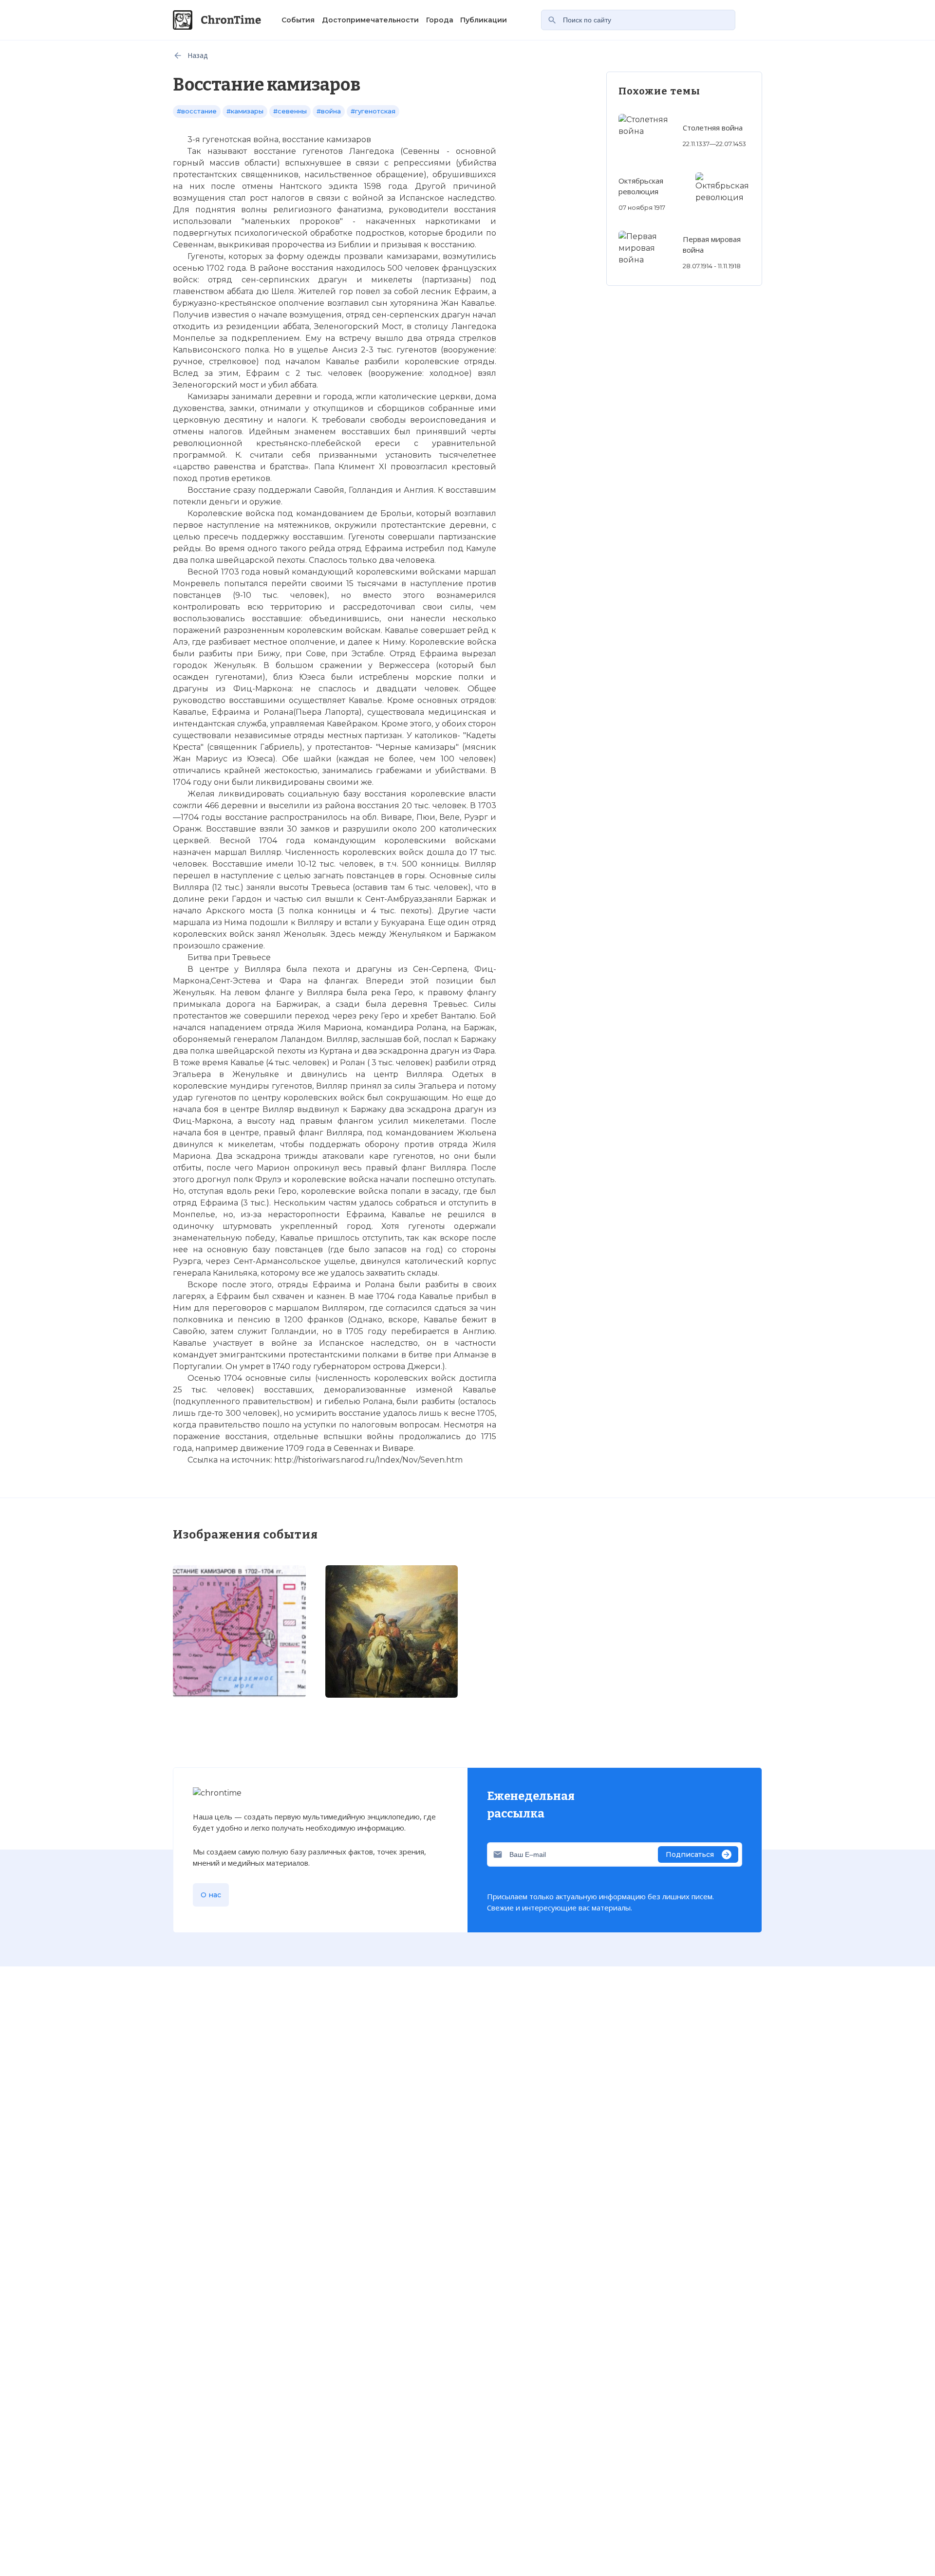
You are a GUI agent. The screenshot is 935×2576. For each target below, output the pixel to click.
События (298, 20)
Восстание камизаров (222, 2099)
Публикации (484, 20)
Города (440, 20)
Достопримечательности (370, 20)
